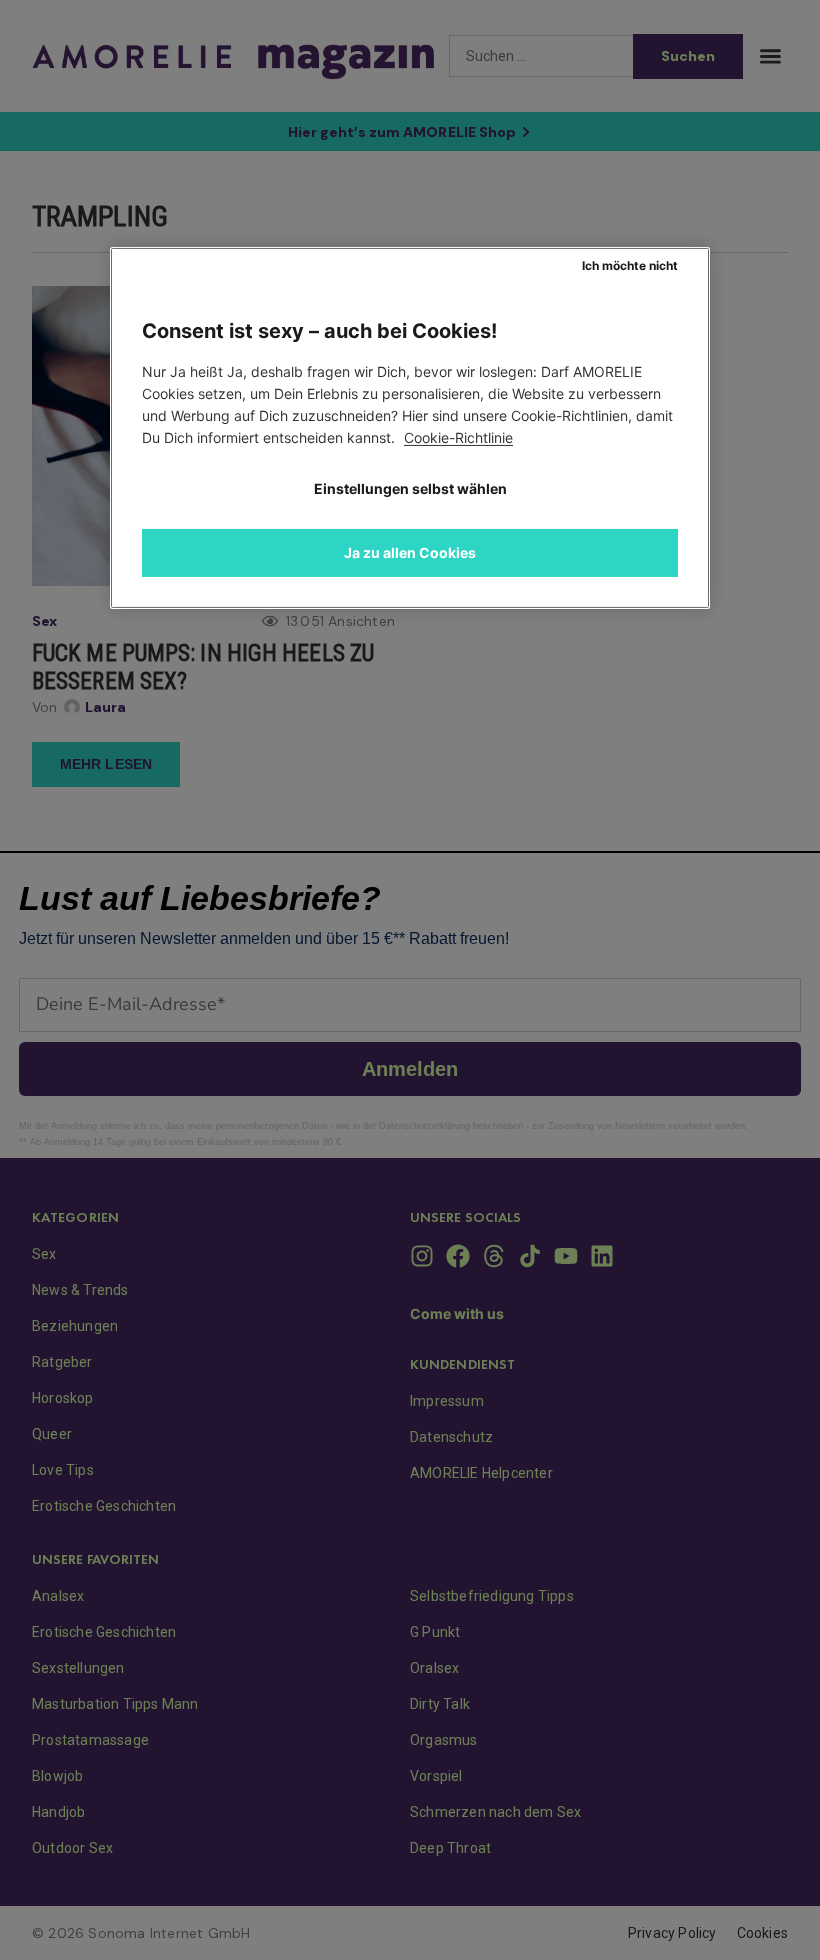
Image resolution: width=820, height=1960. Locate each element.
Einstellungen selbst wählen (410, 488)
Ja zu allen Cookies (410, 552)
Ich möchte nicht (630, 265)
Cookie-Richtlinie (458, 437)
